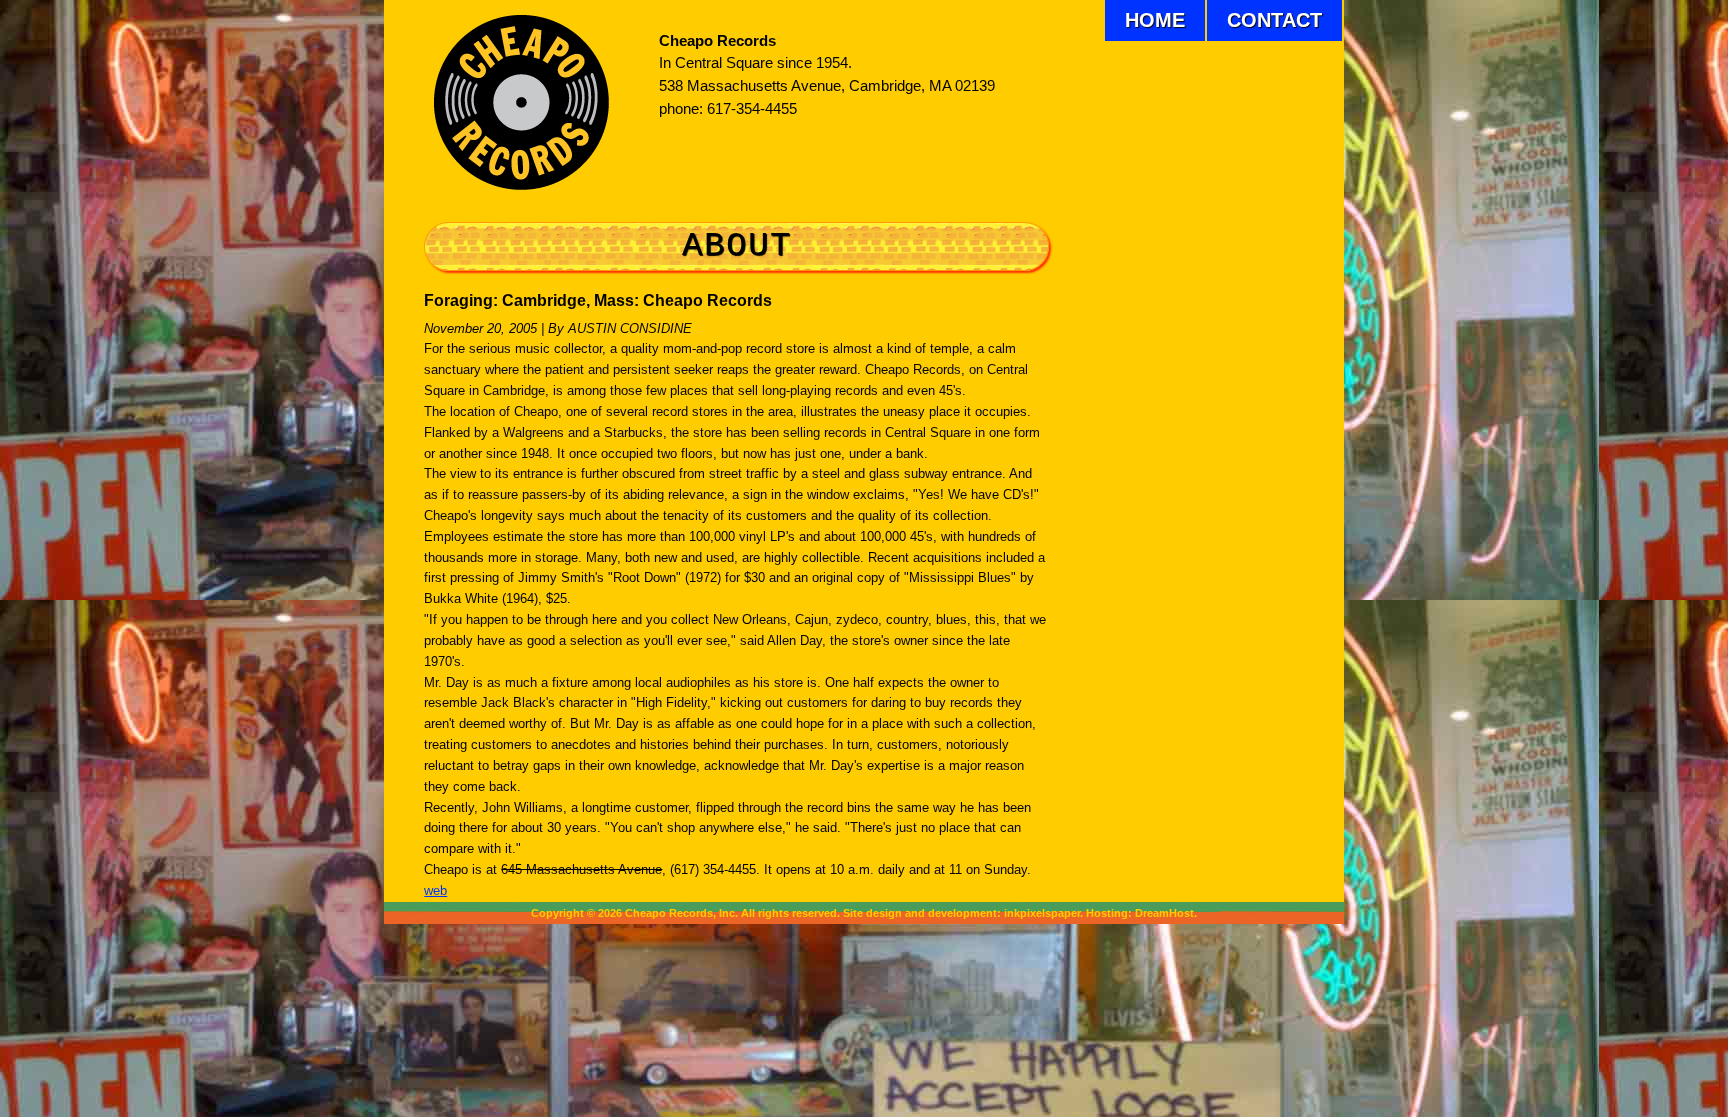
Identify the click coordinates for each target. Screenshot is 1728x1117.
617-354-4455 (752, 109)
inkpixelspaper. (1043, 913)
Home (1155, 20)
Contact (1274, 20)
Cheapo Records (717, 41)
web (435, 890)
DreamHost (1164, 913)
